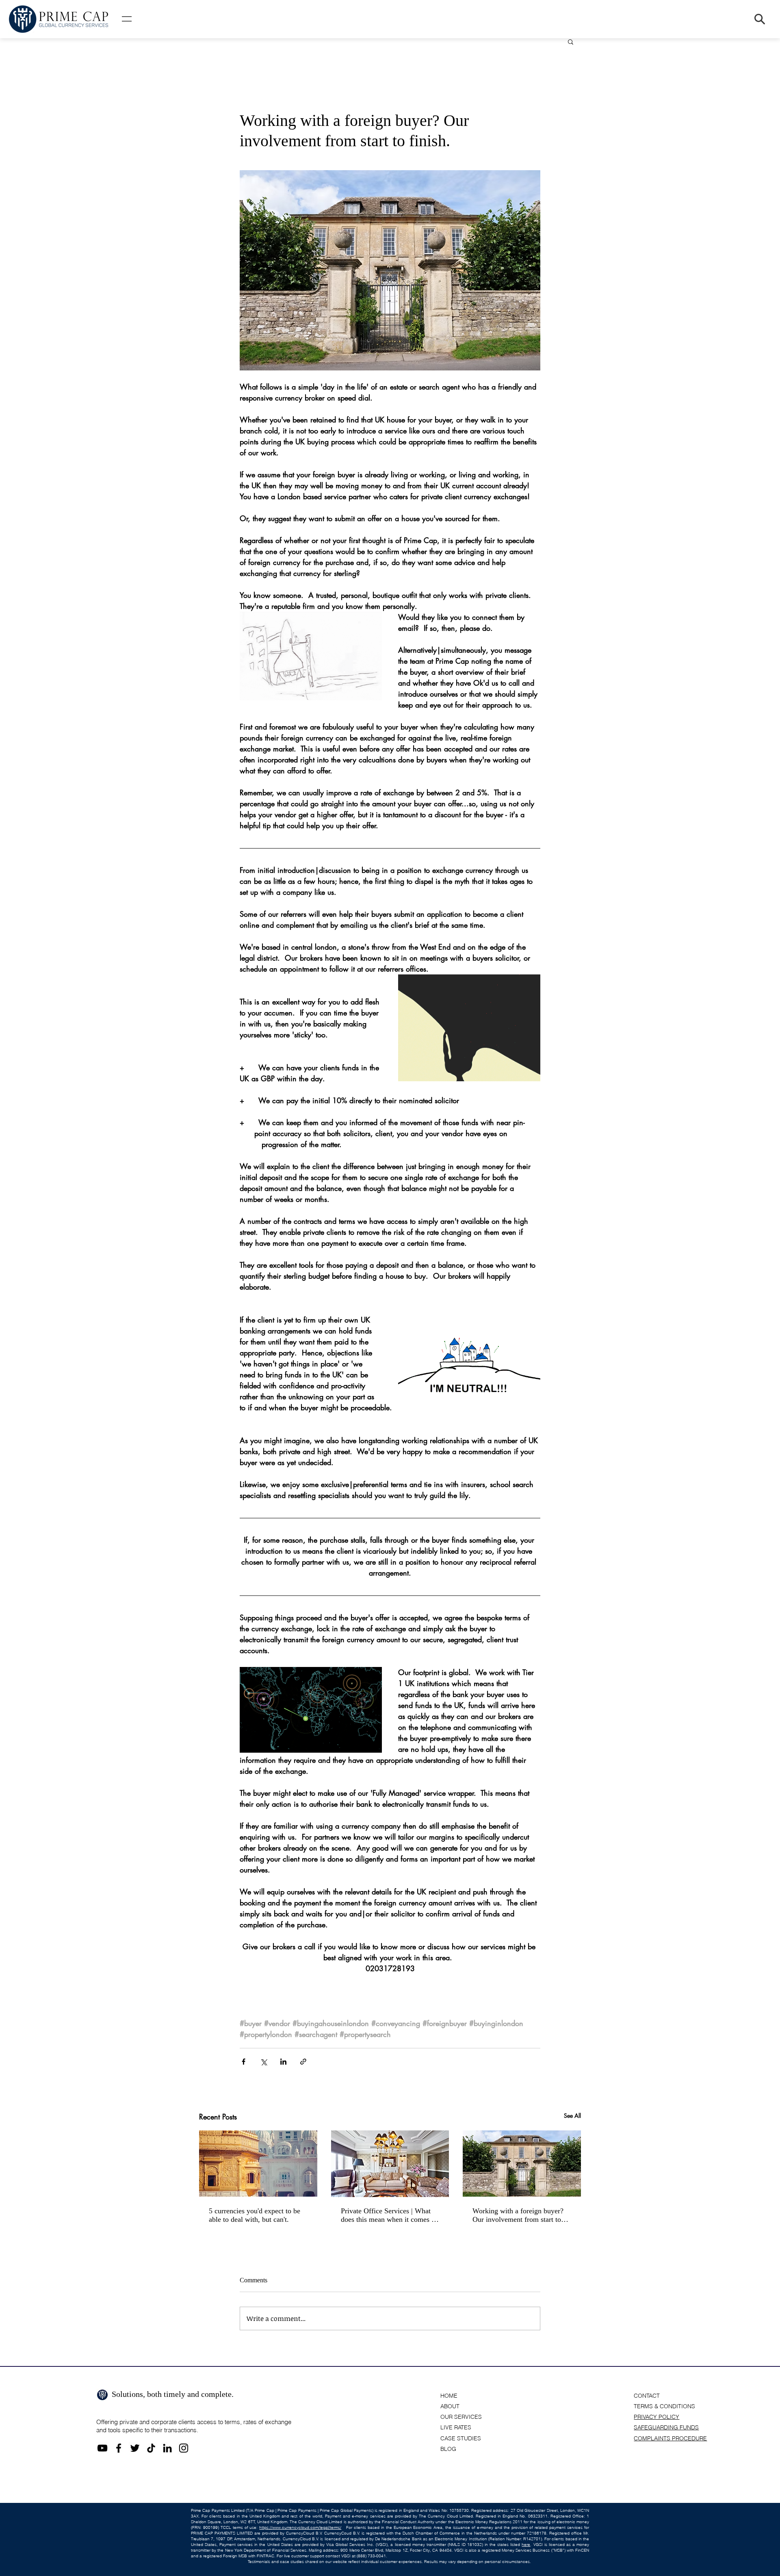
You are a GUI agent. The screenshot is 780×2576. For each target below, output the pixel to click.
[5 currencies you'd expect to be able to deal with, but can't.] (258, 2164)
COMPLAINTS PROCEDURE (670, 2438)
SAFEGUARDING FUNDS (666, 2427)
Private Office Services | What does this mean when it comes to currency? (389, 2215)
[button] (127, 19)
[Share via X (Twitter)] (263, 2062)
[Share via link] (303, 2062)
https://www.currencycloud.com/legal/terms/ (300, 2527)
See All (572, 2116)
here (526, 2545)
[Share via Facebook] (244, 2062)
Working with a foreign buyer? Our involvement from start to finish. (518, 2215)
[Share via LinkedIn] (283, 2062)
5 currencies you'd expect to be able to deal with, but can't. (255, 2215)
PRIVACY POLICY (656, 2417)
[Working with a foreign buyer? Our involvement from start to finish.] (522, 2164)
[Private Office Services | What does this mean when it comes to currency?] (390, 2164)
